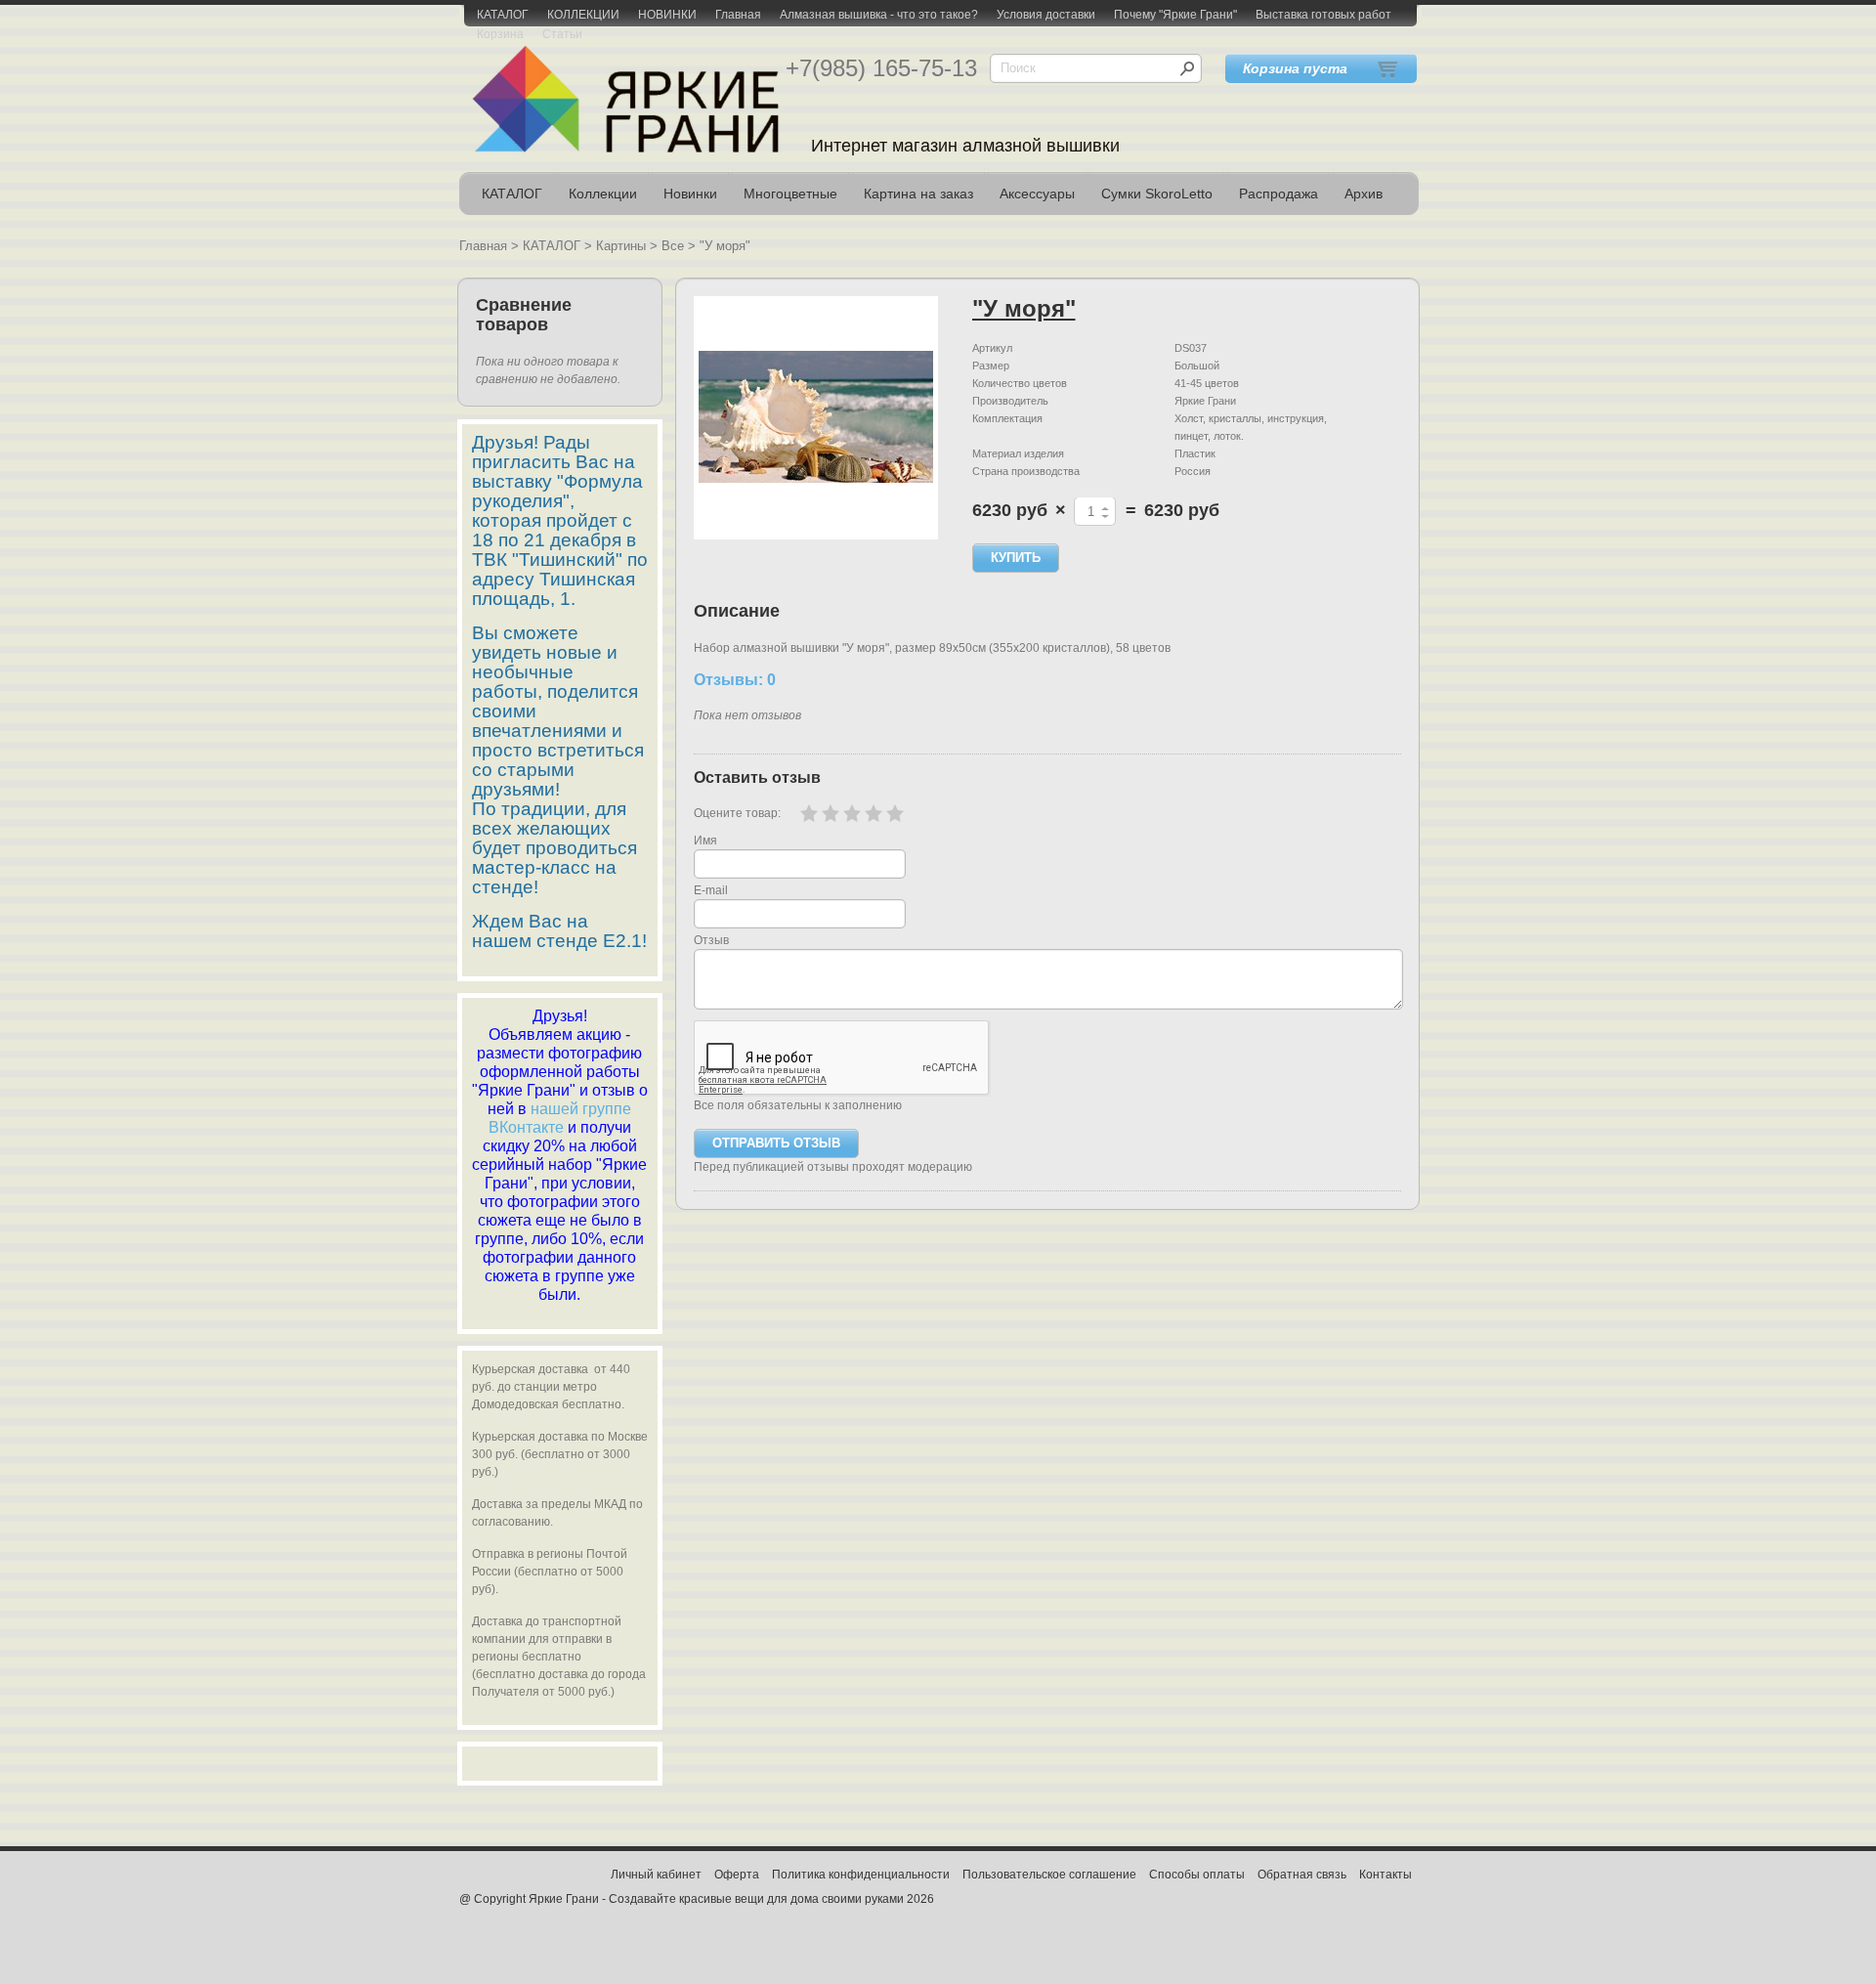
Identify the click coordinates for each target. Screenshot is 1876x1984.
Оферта (737, 1875)
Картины (621, 246)
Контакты (1386, 1875)
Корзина (500, 34)
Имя (705, 841)
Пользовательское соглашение (1049, 1875)
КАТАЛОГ (503, 15)
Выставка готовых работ (1323, 15)
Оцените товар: (737, 813)
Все (673, 246)
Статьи (562, 34)
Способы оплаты (1197, 1875)
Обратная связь (1302, 1875)
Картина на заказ (918, 194)
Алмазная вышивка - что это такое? (879, 15)
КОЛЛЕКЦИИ (583, 15)
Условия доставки (1046, 15)
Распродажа (1279, 194)
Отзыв (711, 940)
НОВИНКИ (667, 15)
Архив (1364, 194)
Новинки (690, 194)
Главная (738, 15)
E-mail (711, 890)
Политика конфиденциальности (861, 1875)
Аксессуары (1037, 194)
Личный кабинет (656, 1875)
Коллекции (603, 194)
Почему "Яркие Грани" (1175, 15)
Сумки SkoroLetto (1157, 194)
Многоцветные (790, 194)
